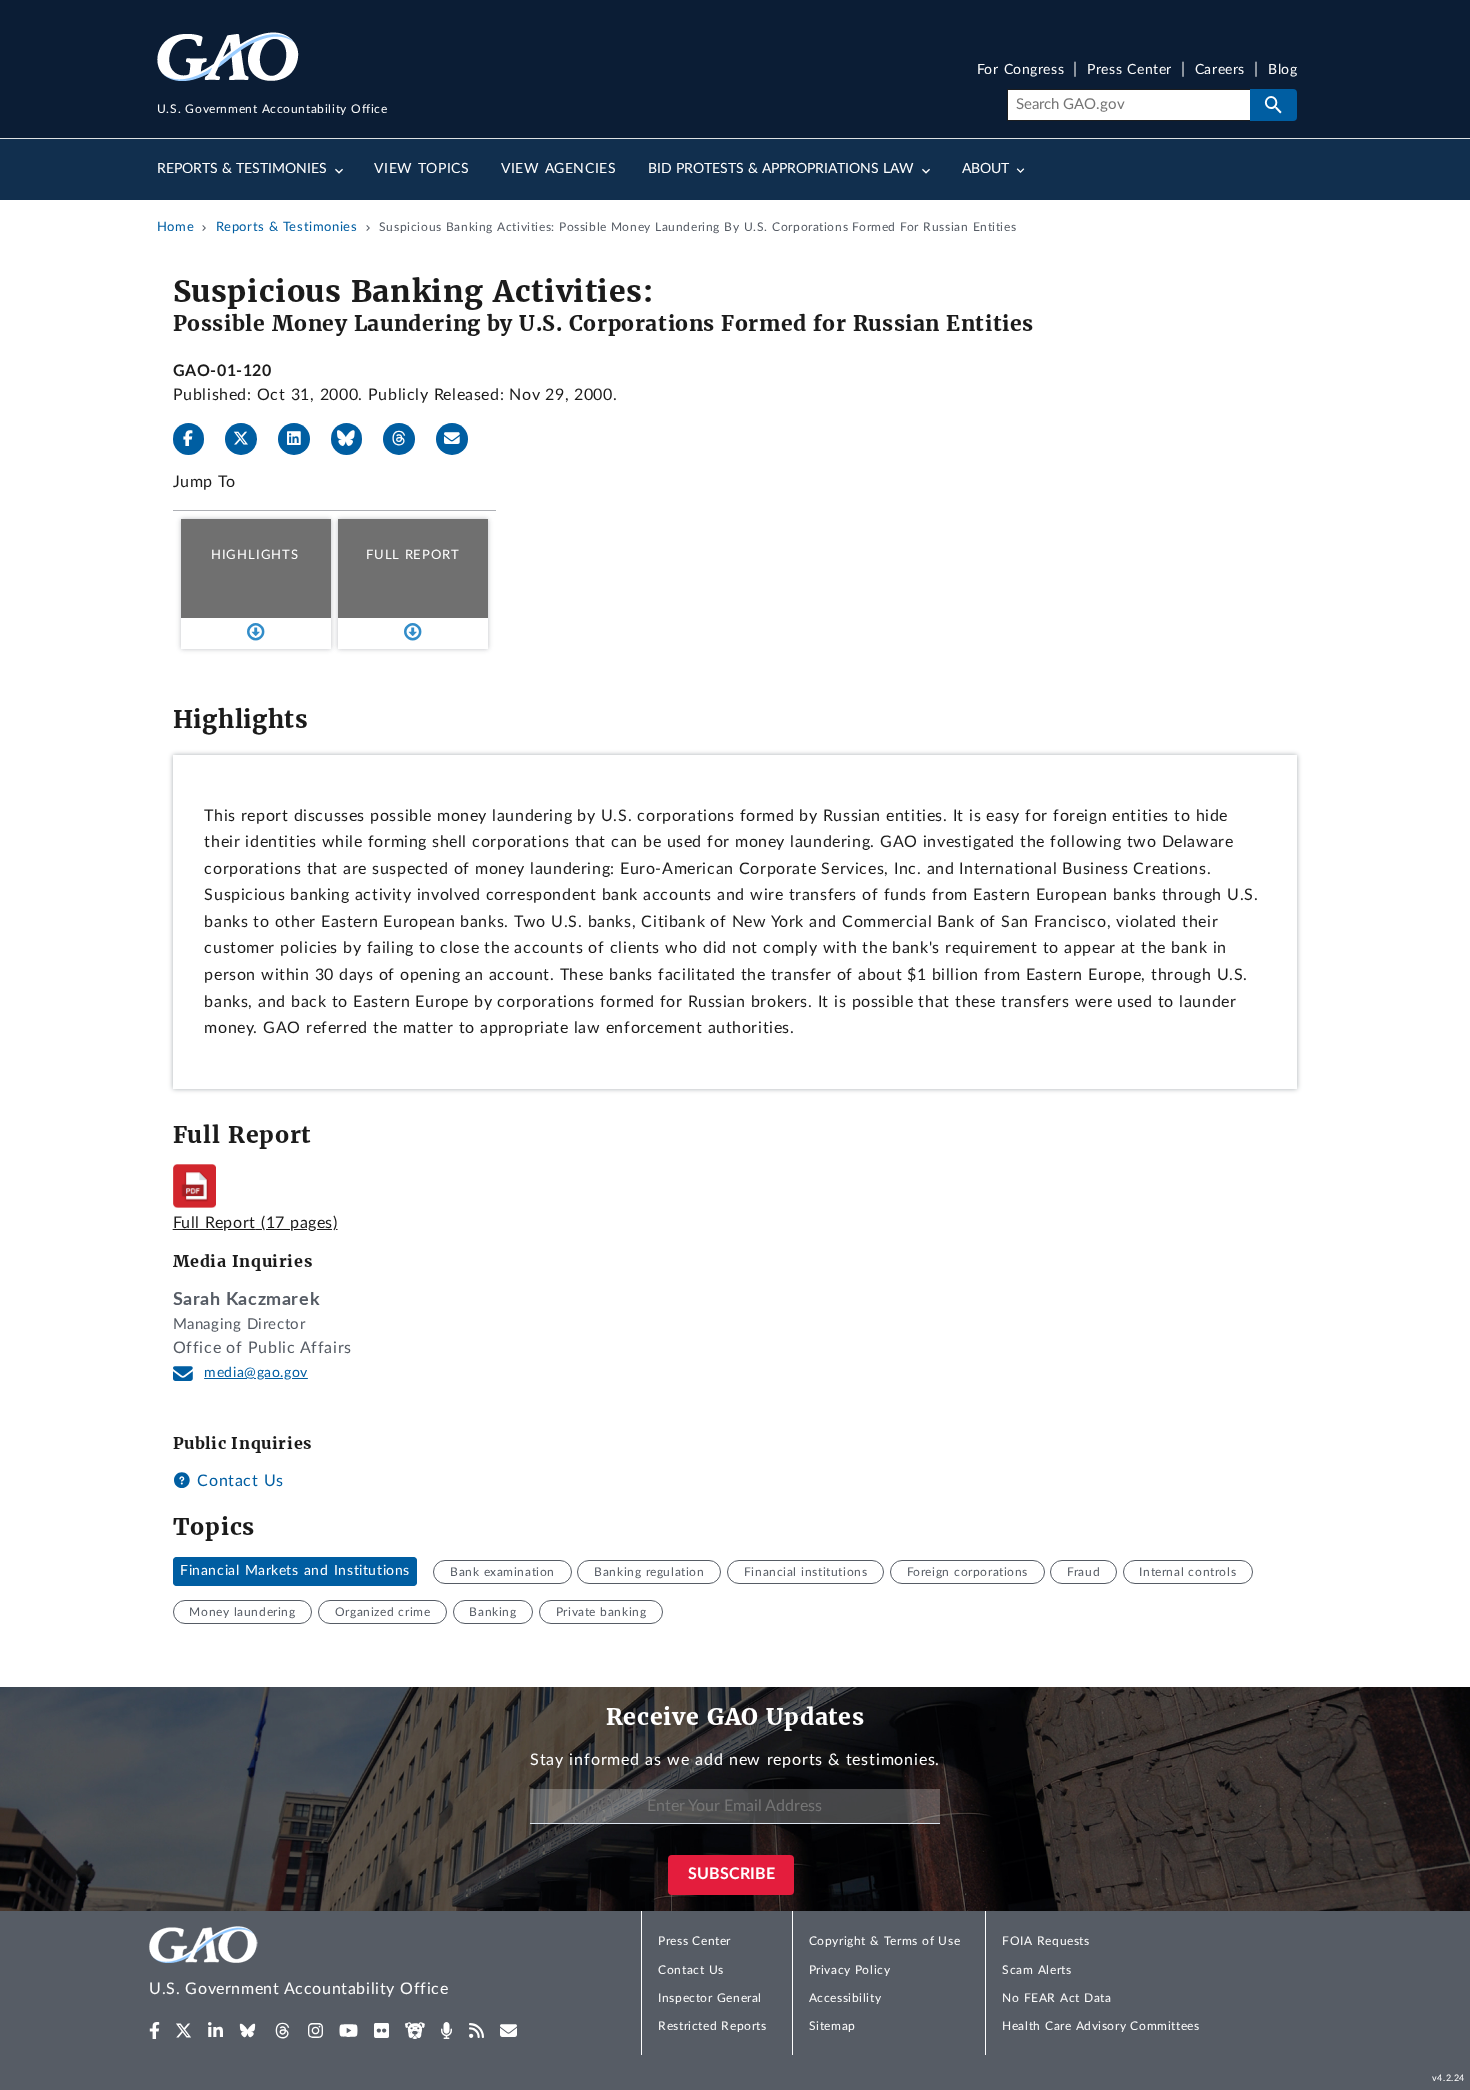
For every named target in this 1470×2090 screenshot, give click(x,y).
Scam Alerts (1036, 1970)
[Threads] (407, 439)
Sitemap (832, 2026)
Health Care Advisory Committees (1100, 2026)
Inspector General (710, 1998)
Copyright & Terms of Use (885, 1941)
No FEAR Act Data (1056, 1998)
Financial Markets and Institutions (295, 1572)
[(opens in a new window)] (154, 2031)
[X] (249, 439)
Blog (1282, 70)
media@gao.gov (256, 1373)
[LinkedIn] (302, 439)
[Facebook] (197, 439)
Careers (1220, 70)
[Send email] (460, 439)
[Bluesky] (355, 439)
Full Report (412, 555)
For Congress (1021, 70)
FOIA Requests (1045, 1941)
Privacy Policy (850, 1970)
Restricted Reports (712, 2026)
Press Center (1129, 70)
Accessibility (845, 1998)
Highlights (255, 555)
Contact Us (238, 1481)
